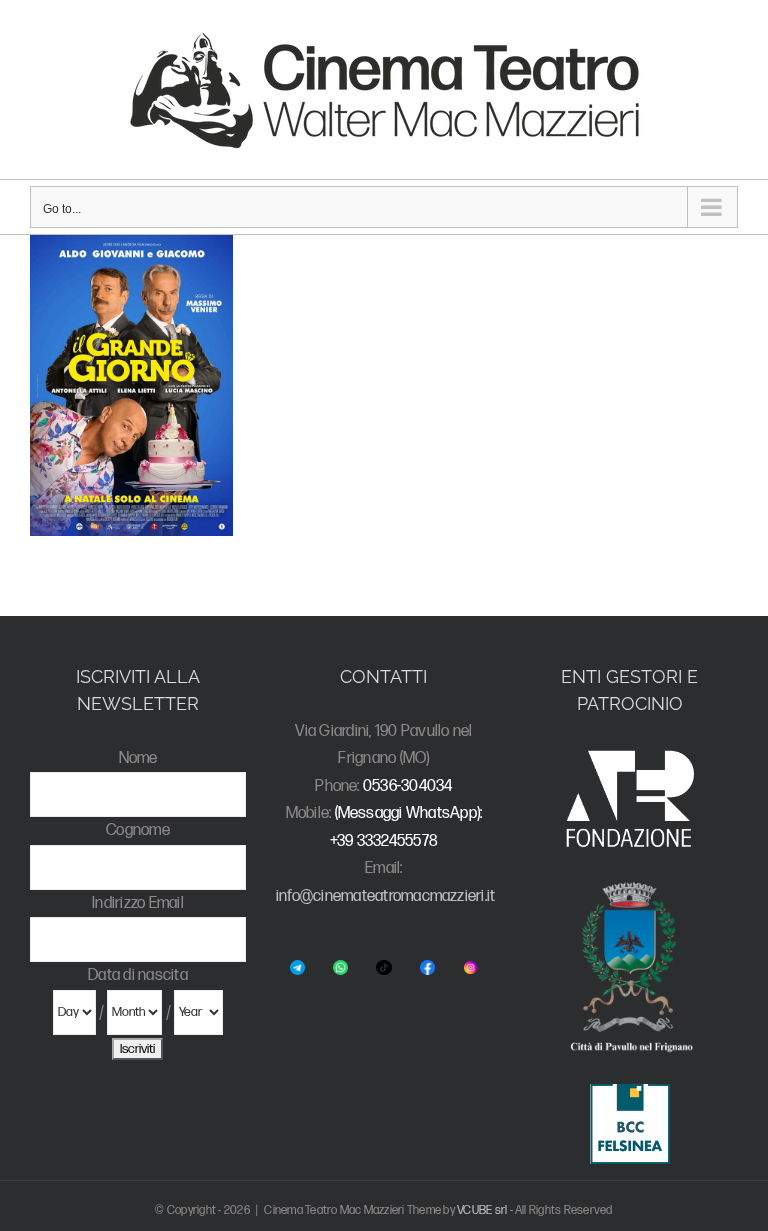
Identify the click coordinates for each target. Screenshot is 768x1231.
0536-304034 (408, 786)
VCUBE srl (482, 1210)
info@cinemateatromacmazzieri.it (385, 896)
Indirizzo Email (138, 903)
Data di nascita (138, 975)
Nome (138, 758)
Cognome (138, 830)
